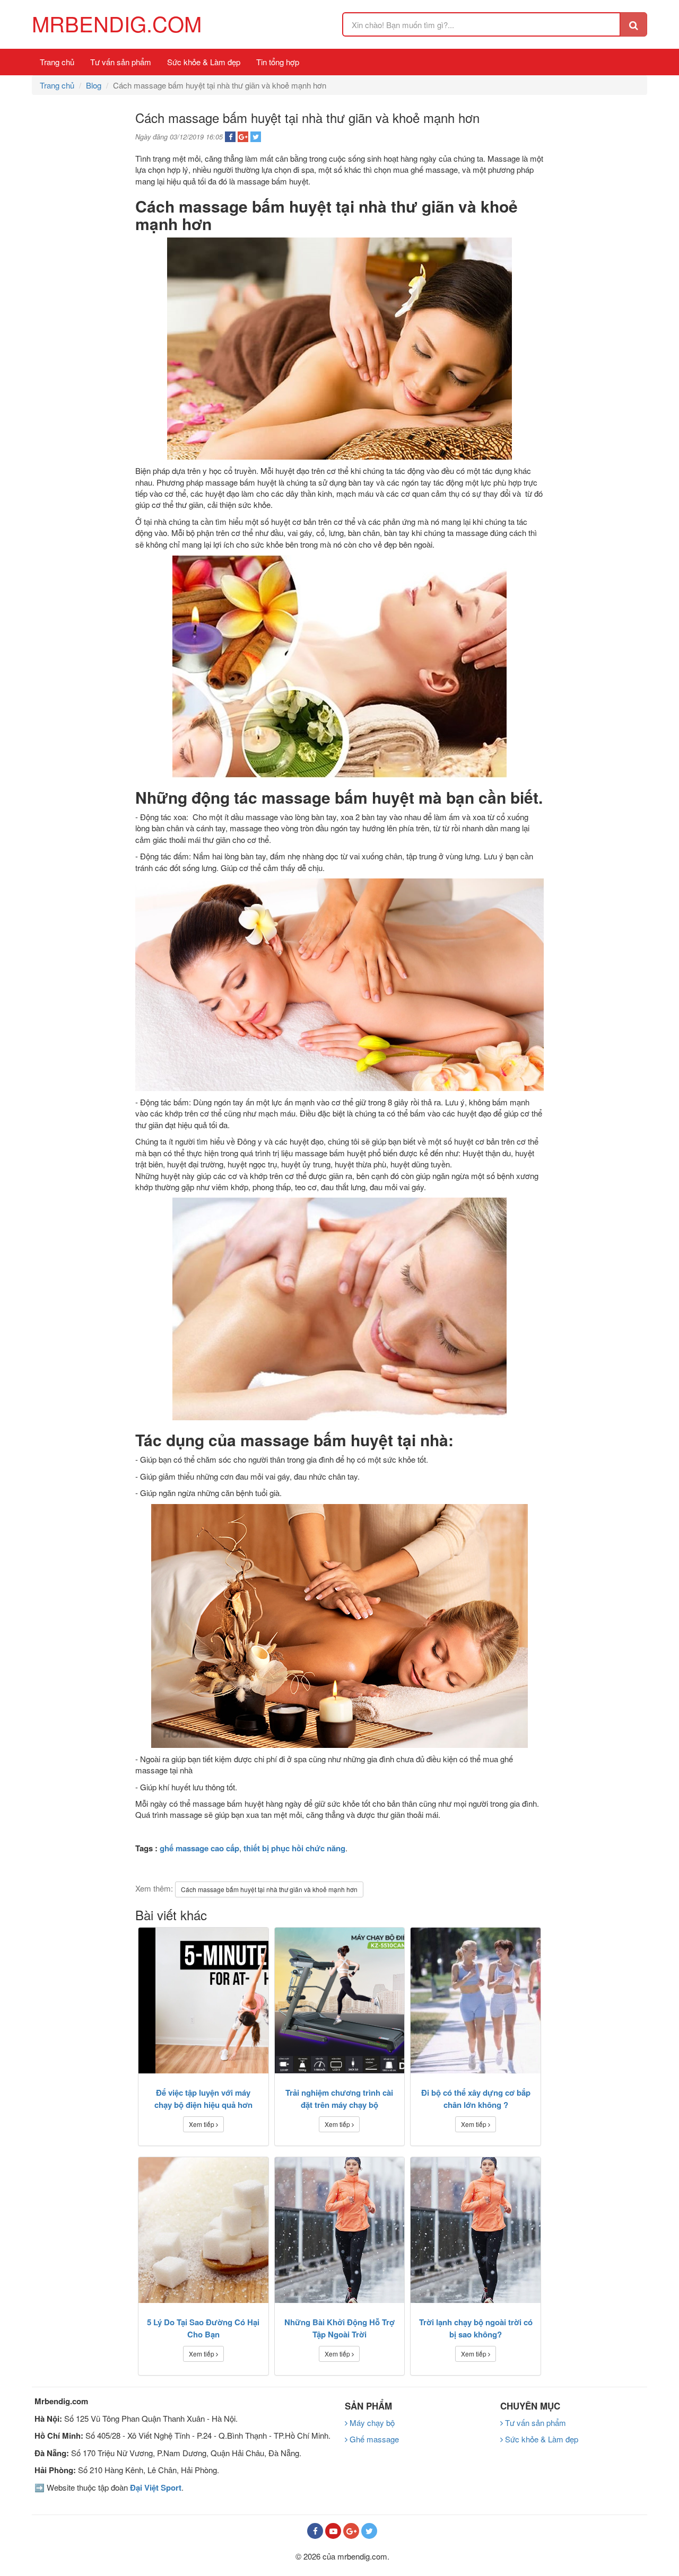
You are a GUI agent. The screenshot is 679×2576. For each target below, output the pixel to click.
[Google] (351, 2531)
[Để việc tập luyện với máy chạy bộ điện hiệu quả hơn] (203, 2001)
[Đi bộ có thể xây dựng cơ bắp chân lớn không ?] (476, 2001)
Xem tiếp (202, 2124)
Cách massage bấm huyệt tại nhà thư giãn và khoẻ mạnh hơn (269, 1889)
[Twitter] (369, 2531)
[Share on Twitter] (256, 137)
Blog (94, 85)
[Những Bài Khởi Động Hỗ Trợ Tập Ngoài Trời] (340, 2230)
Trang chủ (57, 62)
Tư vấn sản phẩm (121, 62)
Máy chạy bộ (371, 2423)
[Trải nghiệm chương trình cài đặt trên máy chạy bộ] (340, 2001)
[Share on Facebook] (230, 137)
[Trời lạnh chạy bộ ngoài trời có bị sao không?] (476, 2230)
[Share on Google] (243, 137)
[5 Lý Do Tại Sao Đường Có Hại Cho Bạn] (203, 2230)
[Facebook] (315, 2531)
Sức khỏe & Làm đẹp (204, 62)
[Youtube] (333, 2531)
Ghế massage (373, 2439)
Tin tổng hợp (278, 62)
